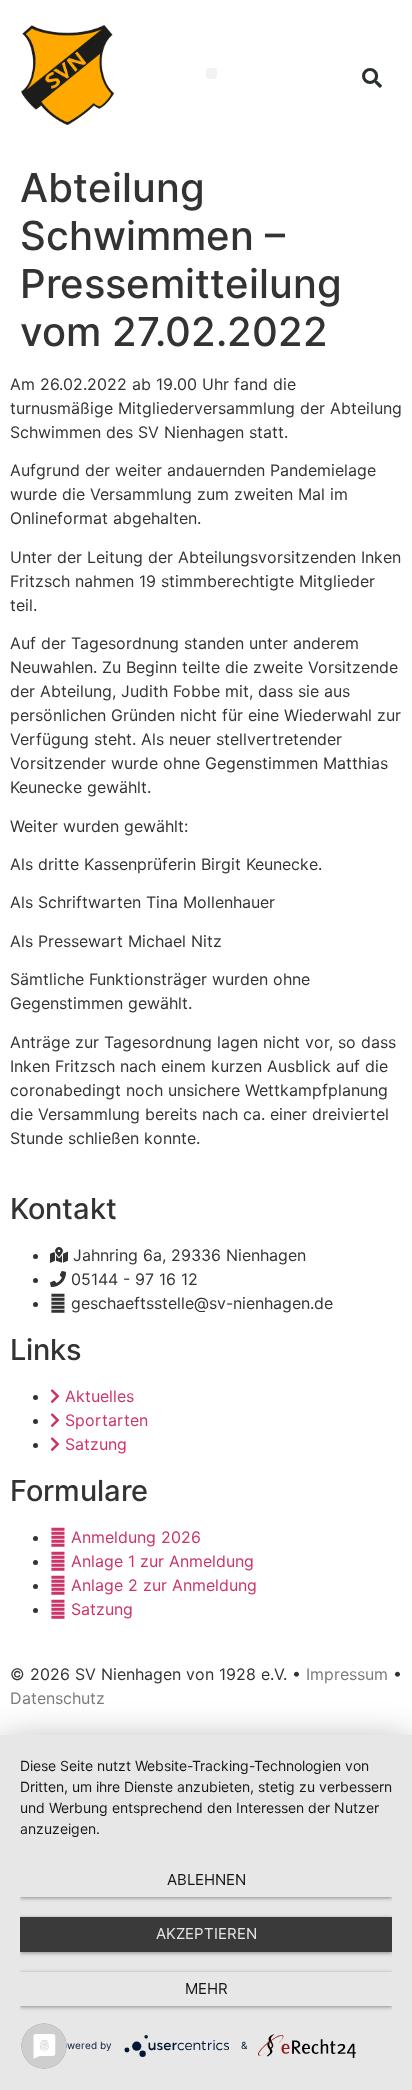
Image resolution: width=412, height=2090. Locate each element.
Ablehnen (206, 1879)
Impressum (347, 1674)
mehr (206, 1988)
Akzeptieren (206, 1933)
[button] (211, 73)
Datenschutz (57, 1698)
